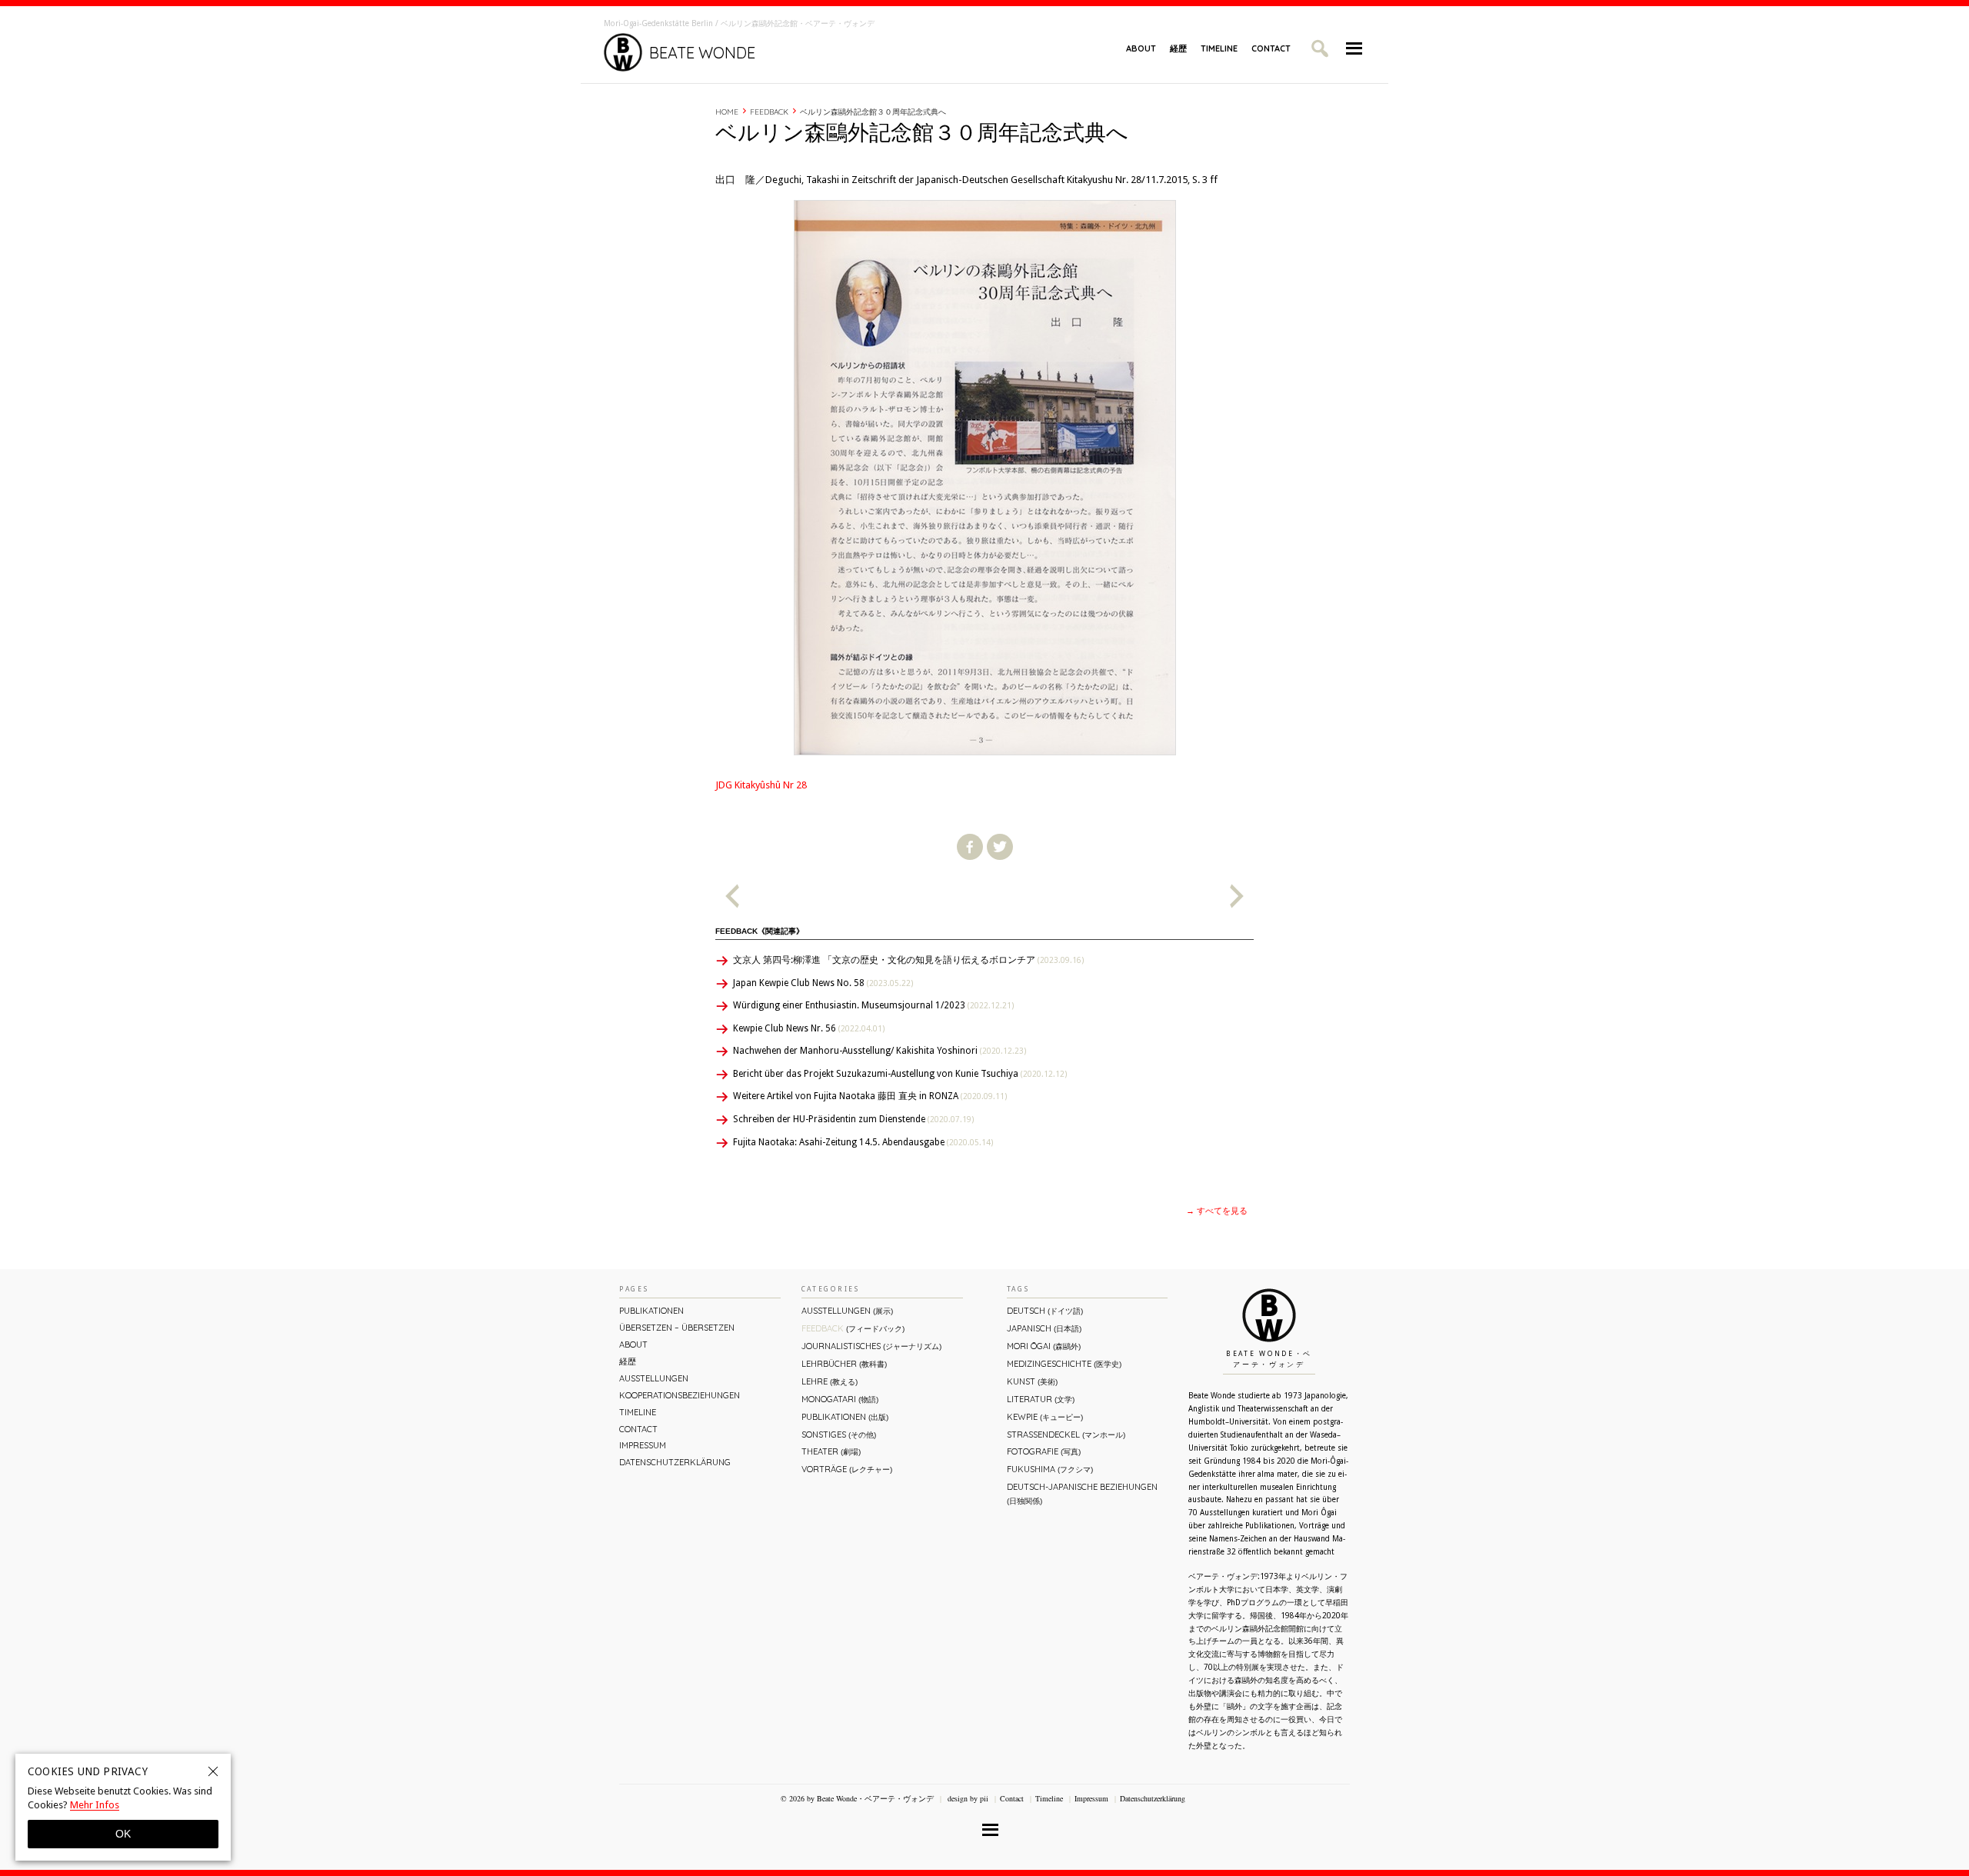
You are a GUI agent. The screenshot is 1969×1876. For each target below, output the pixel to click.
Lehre (830, 1381)
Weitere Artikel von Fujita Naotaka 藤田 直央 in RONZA (870, 1096)
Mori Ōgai (1044, 1346)
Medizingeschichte (1064, 1364)
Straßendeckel (1066, 1434)
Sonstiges (839, 1434)
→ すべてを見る (1217, 1211)
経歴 (1178, 48)
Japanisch (1044, 1328)
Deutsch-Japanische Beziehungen (1082, 1493)
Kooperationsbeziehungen (680, 1395)
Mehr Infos (95, 1805)
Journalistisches (871, 1346)
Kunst (1032, 1381)
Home (727, 112)
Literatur (1041, 1399)
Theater (831, 1451)
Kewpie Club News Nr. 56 (809, 1028)
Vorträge (847, 1469)
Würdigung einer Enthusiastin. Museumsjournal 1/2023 (873, 1005)
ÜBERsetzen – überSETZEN (677, 1328)
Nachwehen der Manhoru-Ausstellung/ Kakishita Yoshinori (880, 1051)
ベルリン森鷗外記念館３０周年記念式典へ (873, 112)
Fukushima (1050, 1469)
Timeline (1219, 48)
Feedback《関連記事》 (760, 931)
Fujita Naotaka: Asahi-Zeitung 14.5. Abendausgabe (863, 1142)
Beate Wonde (702, 53)
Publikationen (651, 1311)
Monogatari (840, 1399)
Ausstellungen (654, 1378)
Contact (1271, 48)
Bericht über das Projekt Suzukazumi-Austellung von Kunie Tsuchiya (900, 1074)
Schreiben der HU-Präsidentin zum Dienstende (853, 1119)
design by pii (967, 1798)
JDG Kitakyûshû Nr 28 (761, 785)
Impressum (643, 1445)
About (1141, 48)
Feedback (769, 112)
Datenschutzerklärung (675, 1462)
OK (123, 1834)
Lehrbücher (844, 1364)
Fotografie (1044, 1451)
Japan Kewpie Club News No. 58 (823, 983)
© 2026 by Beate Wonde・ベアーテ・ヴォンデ (857, 1798)
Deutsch (1045, 1311)
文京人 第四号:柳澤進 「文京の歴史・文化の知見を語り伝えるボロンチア (908, 960)
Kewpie (1045, 1417)
